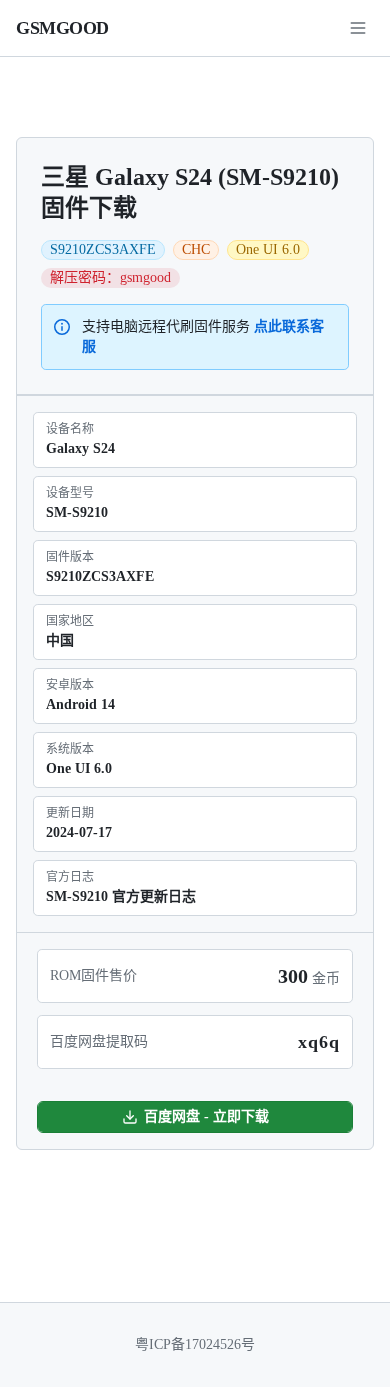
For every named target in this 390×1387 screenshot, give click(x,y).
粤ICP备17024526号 (195, 1344)
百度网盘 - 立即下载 (206, 1116)
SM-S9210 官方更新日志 (121, 896)
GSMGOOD (62, 28)
